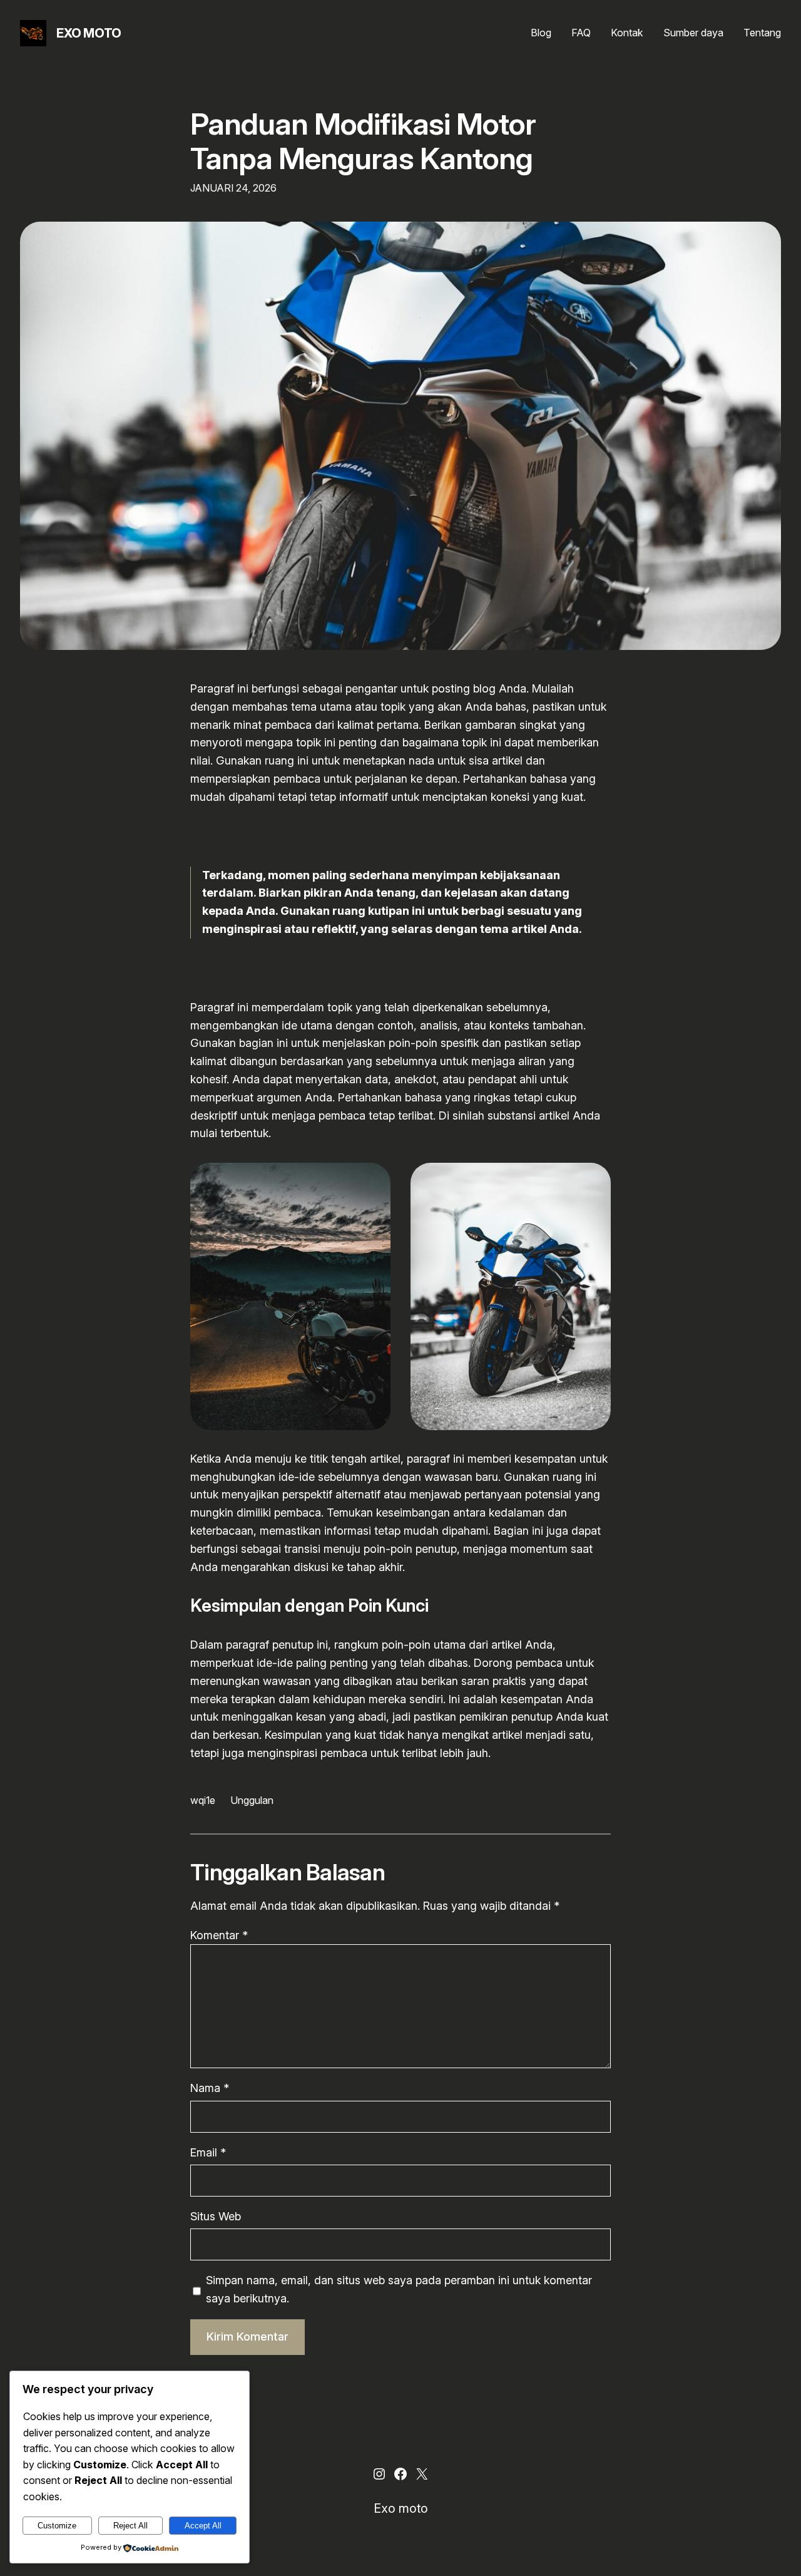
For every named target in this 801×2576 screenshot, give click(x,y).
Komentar (219, 1935)
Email (208, 2152)
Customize (57, 2526)
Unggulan (252, 1800)
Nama (210, 2088)
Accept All (203, 2526)
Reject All (130, 2526)
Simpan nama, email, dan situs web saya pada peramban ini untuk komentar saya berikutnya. (399, 2289)
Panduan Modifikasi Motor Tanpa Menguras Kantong (363, 141)
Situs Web (216, 2216)
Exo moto (89, 33)
